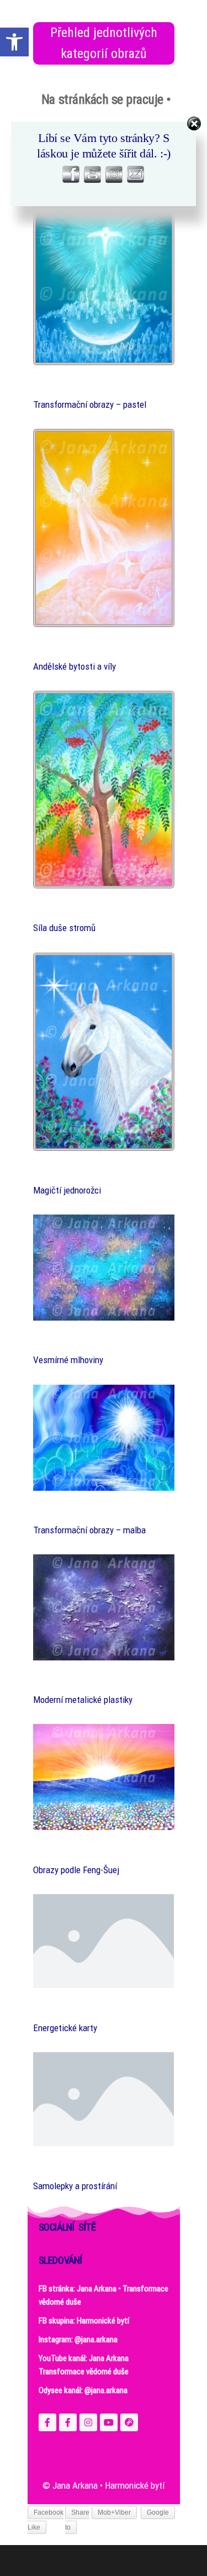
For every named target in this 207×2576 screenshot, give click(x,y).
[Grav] (129, 2422)
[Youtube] (109, 2422)
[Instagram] (88, 2422)
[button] (14, 42)
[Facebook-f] (47, 2422)
